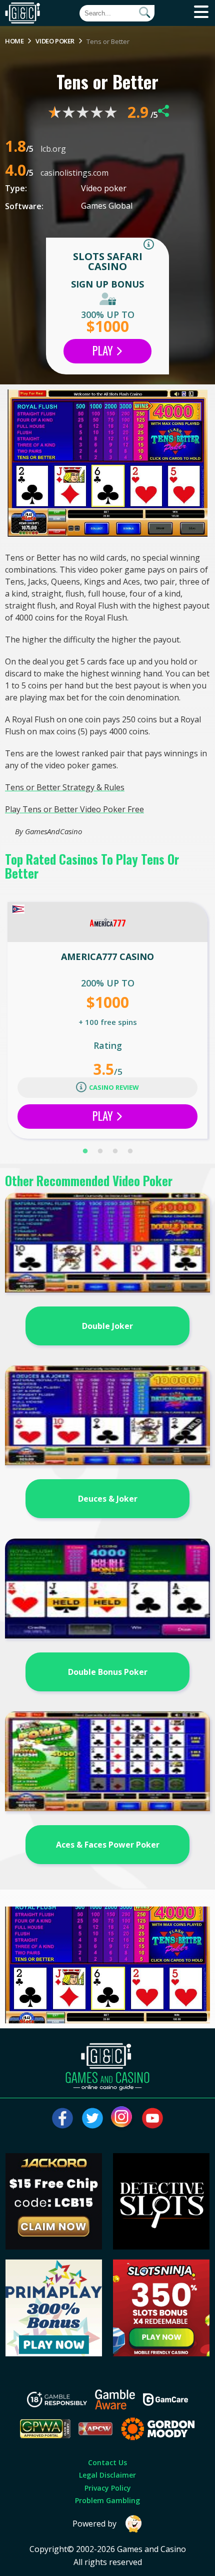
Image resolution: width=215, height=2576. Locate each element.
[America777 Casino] (107, 922)
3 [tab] (115, 1151)
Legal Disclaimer (107, 2475)
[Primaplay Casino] (54, 2353)
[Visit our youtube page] (152, 2118)
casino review (114, 1087)
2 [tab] (100, 1151)
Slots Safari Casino (108, 261)
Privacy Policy (108, 2488)
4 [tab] (130, 1151)
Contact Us (107, 2462)
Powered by (94, 2524)
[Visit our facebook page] (62, 2118)
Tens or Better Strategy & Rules (65, 787)
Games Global (107, 206)
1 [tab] (85, 1151)
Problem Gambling (107, 2500)
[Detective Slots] (161, 2247)
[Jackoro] (54, 2247)
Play (104, 350)
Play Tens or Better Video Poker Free (74, 809)
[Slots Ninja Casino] (161, 2353)
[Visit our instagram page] (122, 2118)
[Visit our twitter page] (92, 2118)
